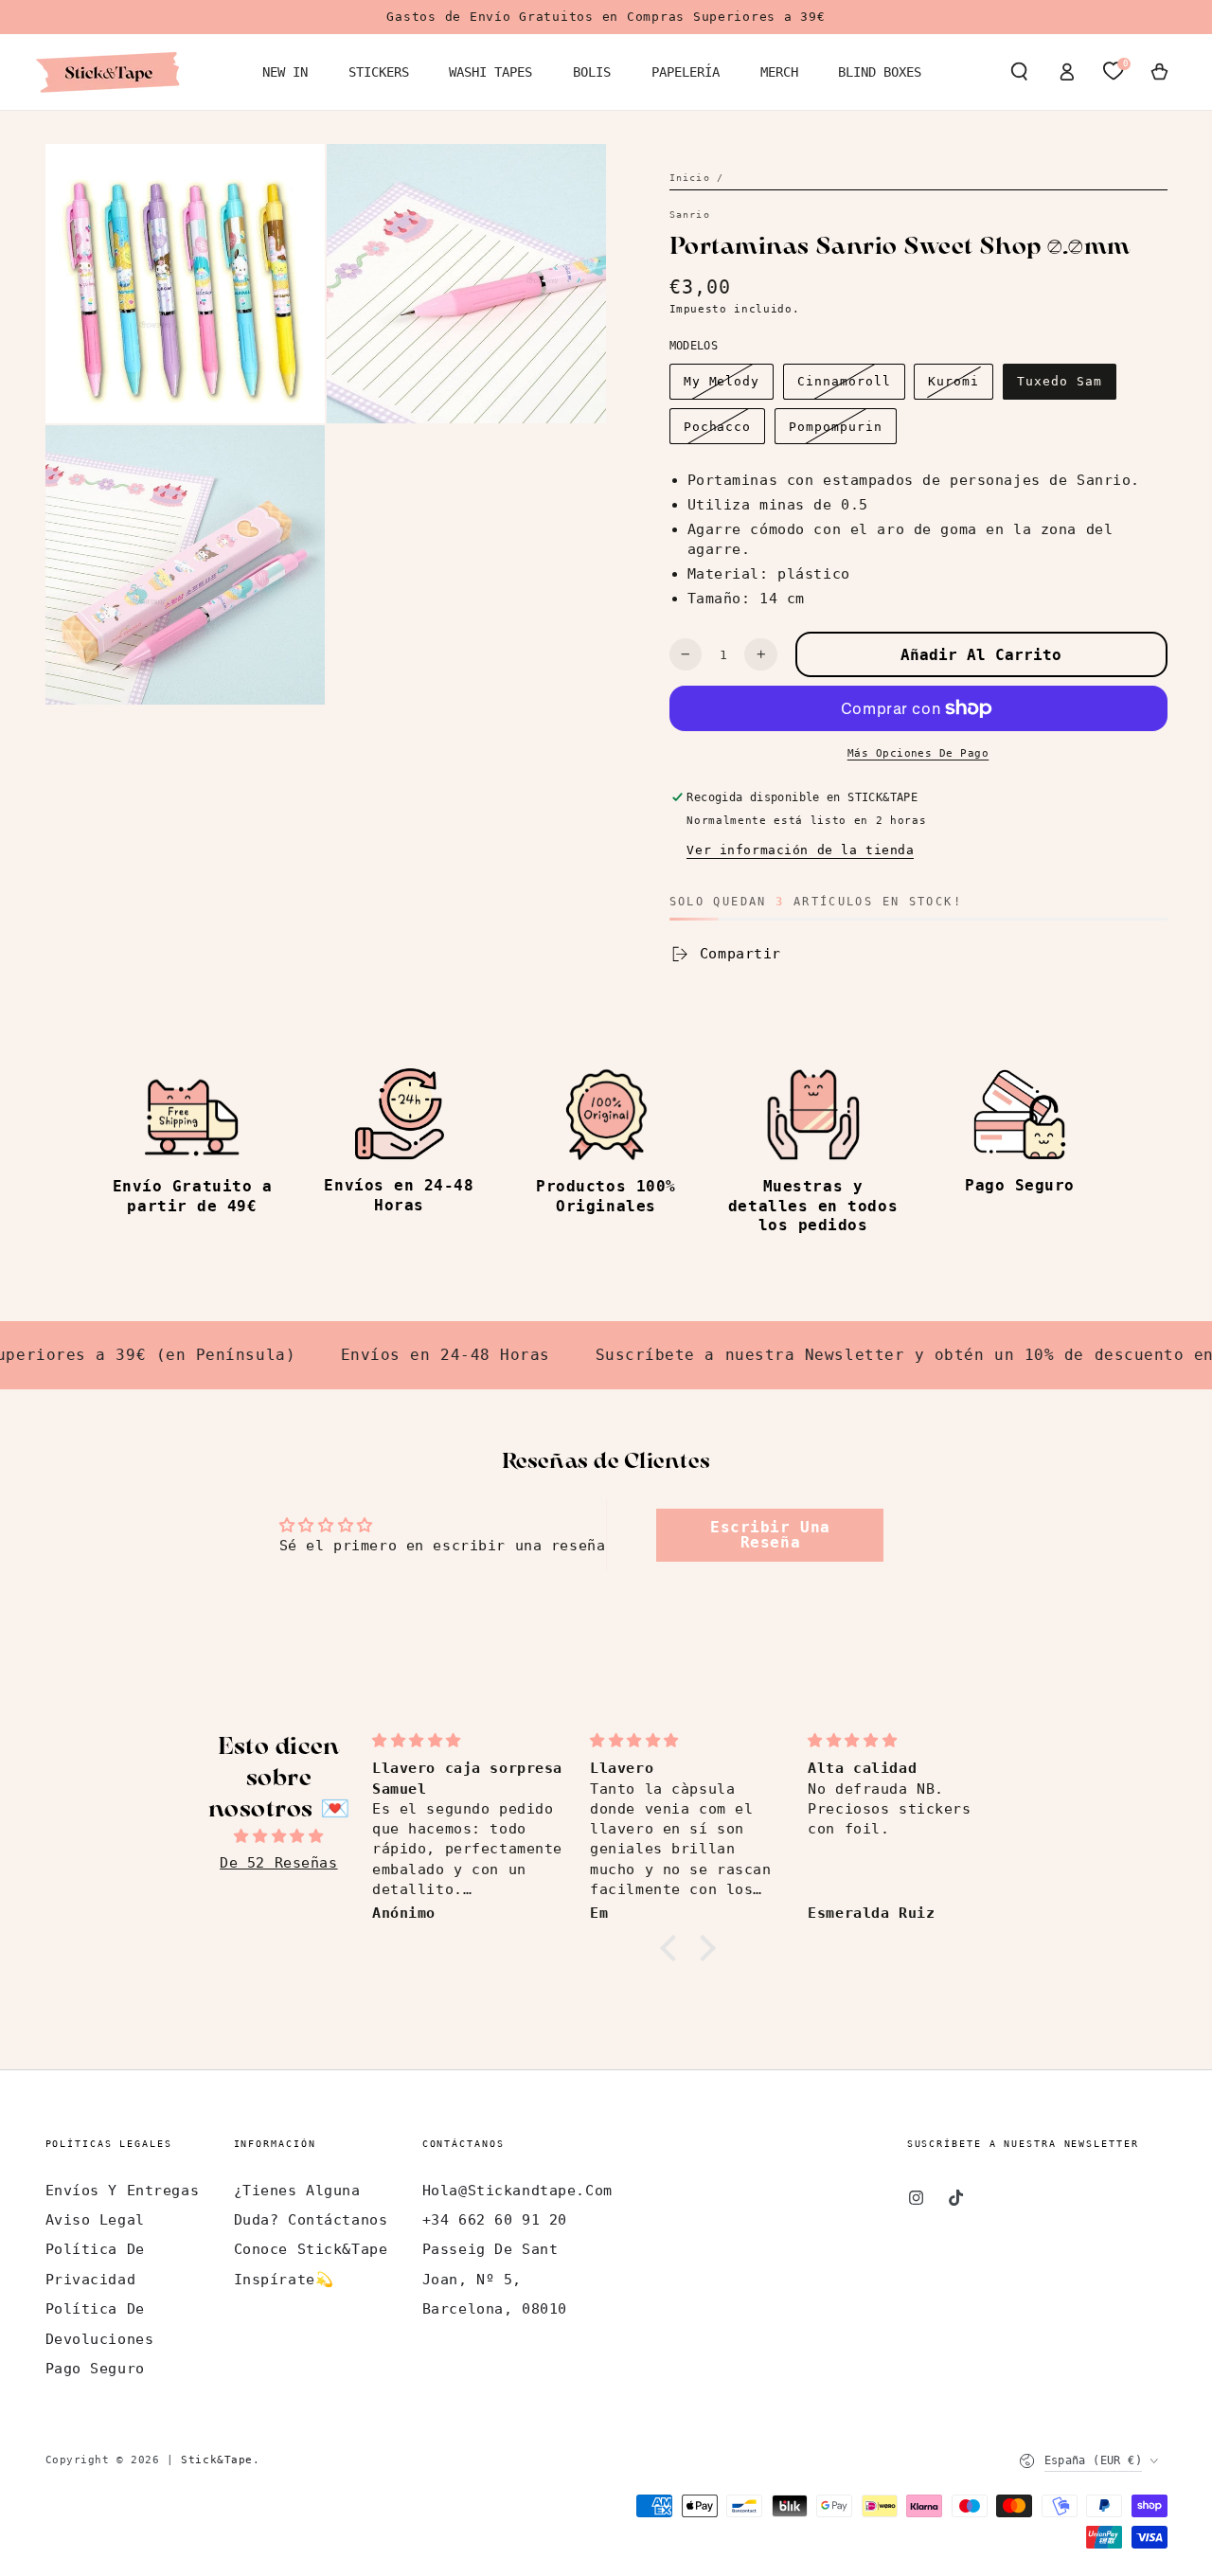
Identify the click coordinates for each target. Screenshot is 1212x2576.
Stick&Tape (217, 2460)
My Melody (722, 381)
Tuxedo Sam (1060, 381)
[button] (1019, 72)
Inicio (690, 178)
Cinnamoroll (844, 381)
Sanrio (690, 215)
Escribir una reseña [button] (770, 1535)
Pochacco (718, 427)
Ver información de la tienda (800, 850)
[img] (279, 1836)
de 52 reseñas (278, 1863)
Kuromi (954, 381)
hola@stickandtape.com (517, 2191)
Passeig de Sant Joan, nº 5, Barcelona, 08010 (495, 2279)
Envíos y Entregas (123, 2191)
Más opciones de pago (918, 753)
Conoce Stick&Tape (311, 2249)
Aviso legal (95, 2220)
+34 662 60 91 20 (495, 2220)
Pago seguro (95, 2369)
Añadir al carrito (981, 655)
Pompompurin (835, 427)
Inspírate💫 (284, 2280)
